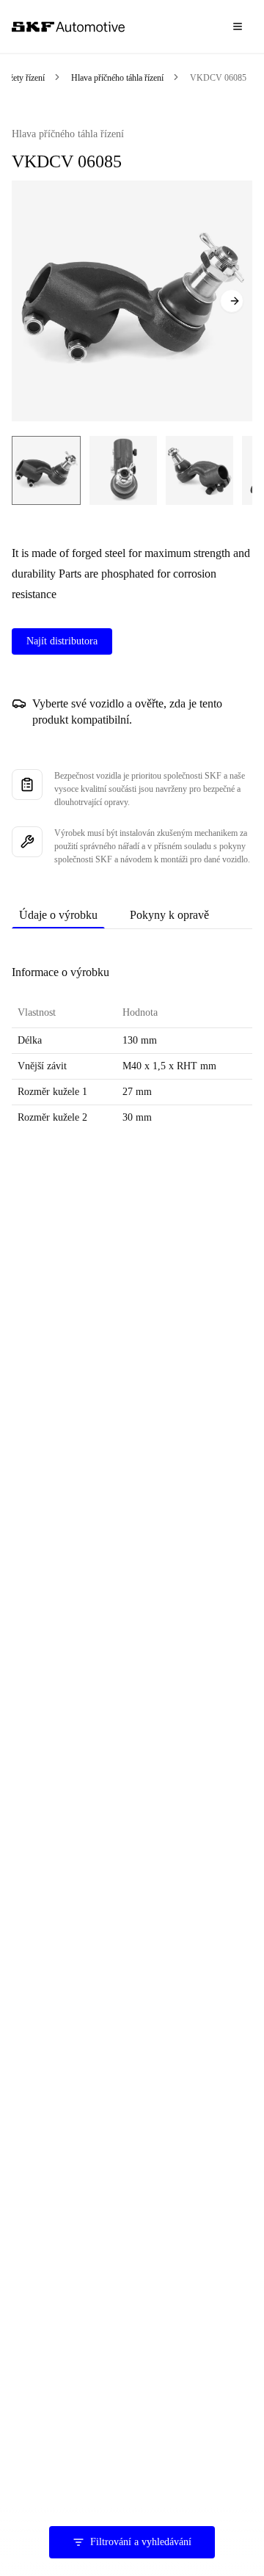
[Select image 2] (123, 470)
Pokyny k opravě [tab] (169, 915)
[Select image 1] (46, 470)
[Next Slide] (232, 301)
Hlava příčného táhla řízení (117, 78)
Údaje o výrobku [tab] (58, 915)
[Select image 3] (199, 470)
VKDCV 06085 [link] (218, 78)
